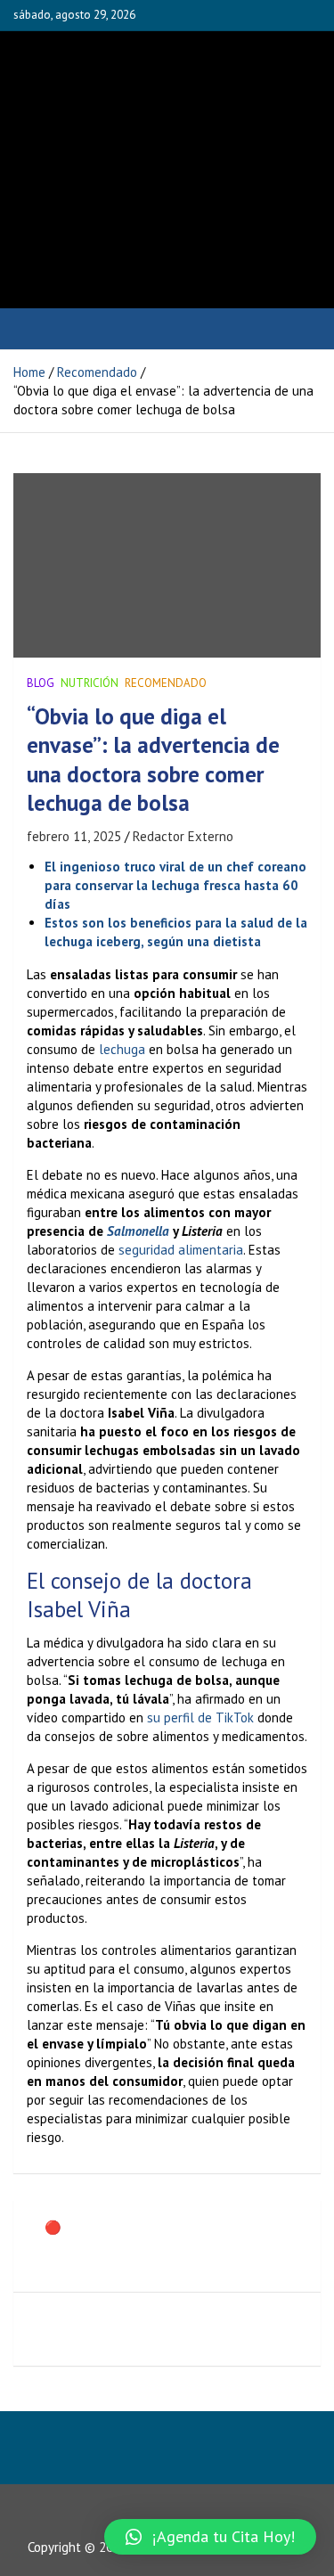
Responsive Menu (264, 15)
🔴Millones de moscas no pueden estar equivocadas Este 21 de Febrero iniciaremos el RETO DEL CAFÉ (170, 2246)
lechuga (122, 1049)
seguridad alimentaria (181, 1250)
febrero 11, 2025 (74, 836)
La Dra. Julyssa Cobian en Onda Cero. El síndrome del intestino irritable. (179, 2329)
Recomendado (166, 683)
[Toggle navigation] (35, 329)
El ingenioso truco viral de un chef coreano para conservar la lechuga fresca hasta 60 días (175, 885)
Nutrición (90, 683)
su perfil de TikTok (200, 1717)
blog (41, 683)
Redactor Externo (183, 836)
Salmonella (138, 1231)
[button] (210, 2537)
